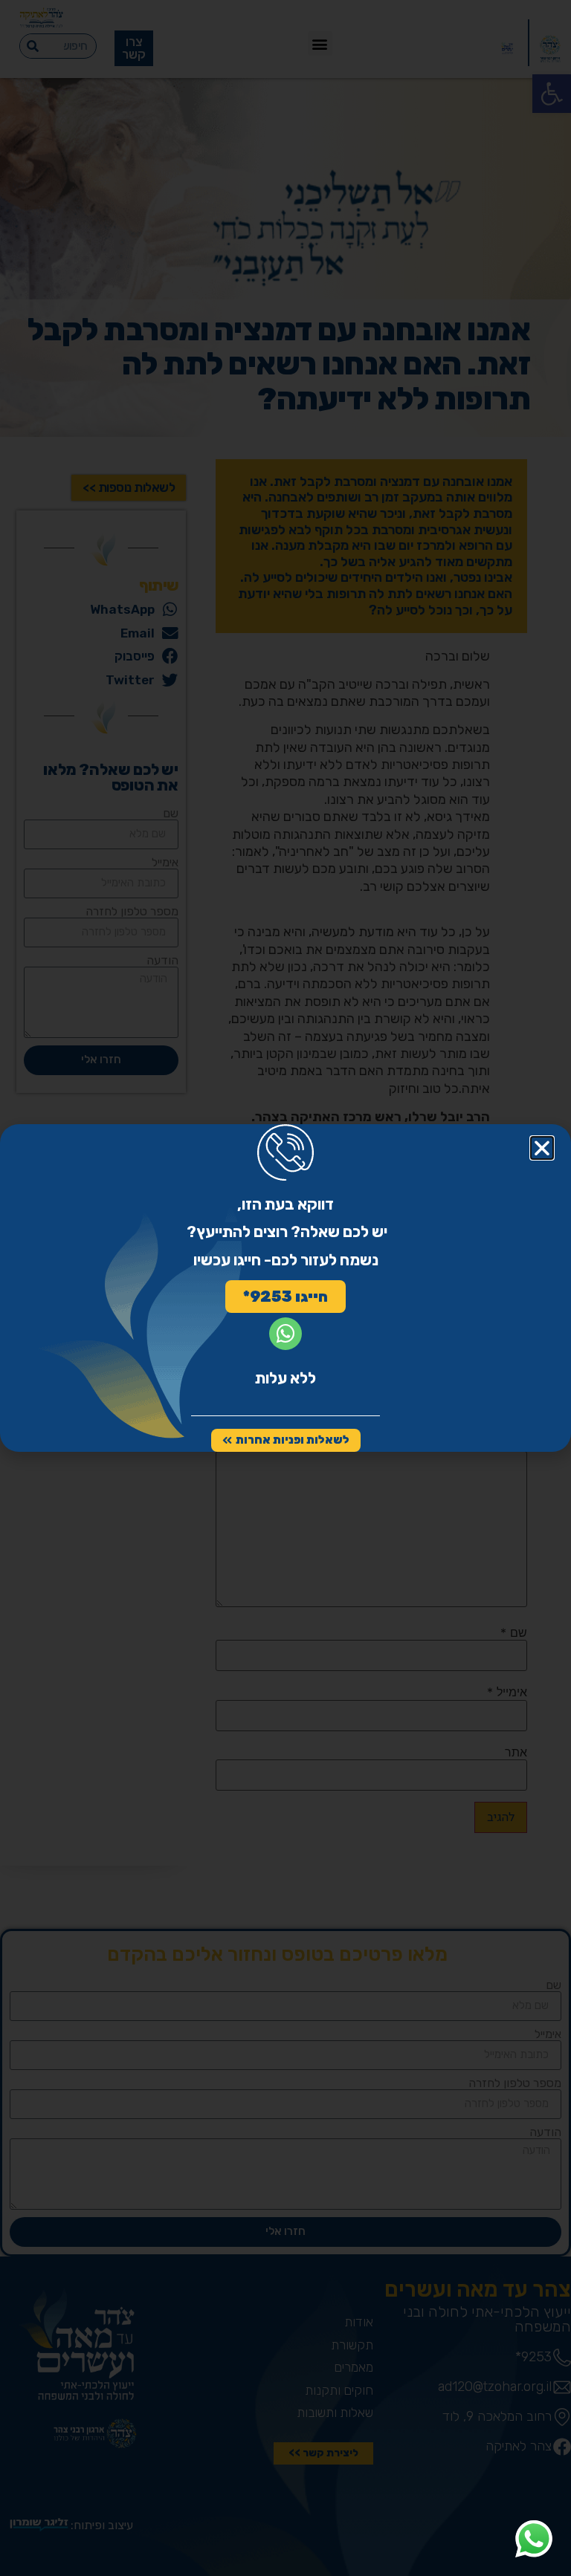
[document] (285, 1288)
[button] (542, 1148)
